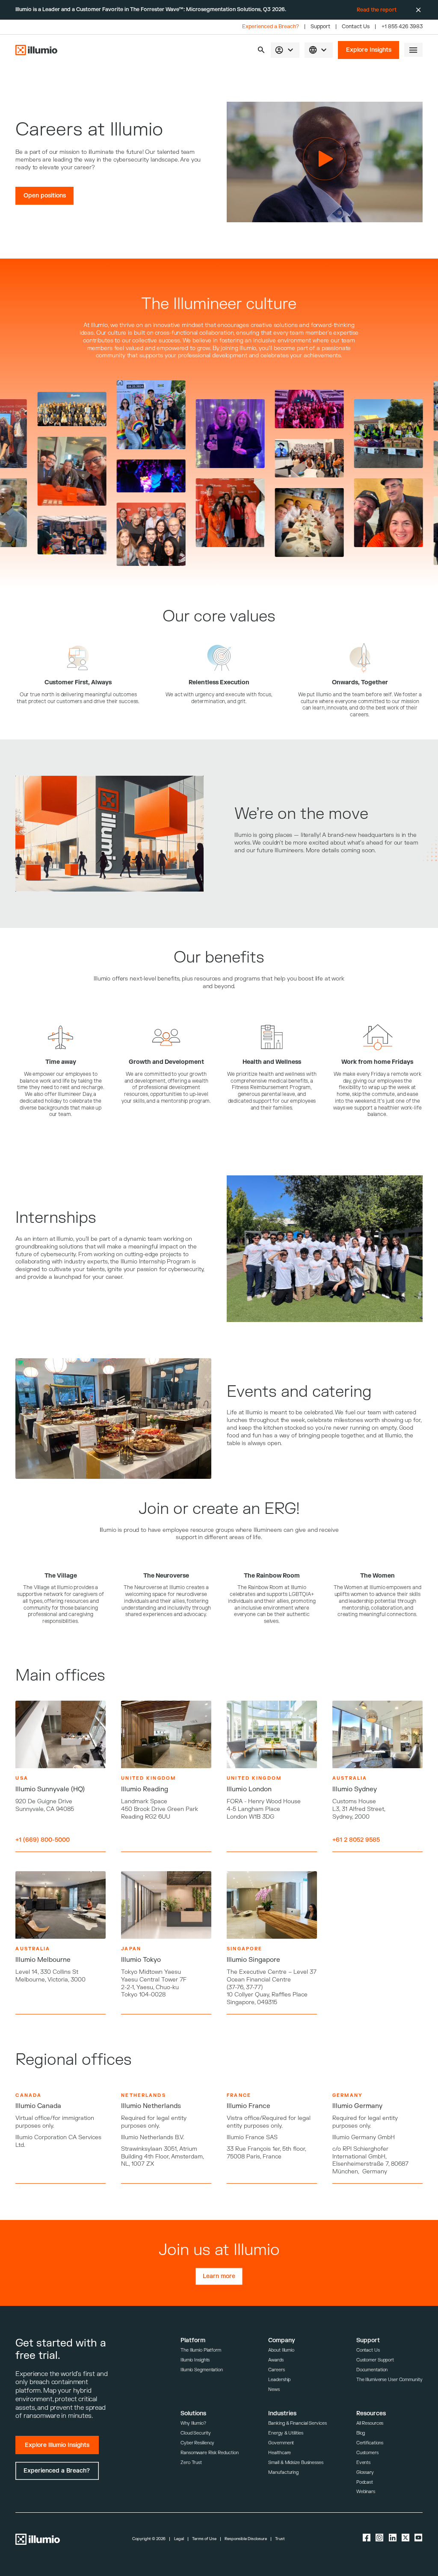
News (274, 2389)
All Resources (370, 2423)
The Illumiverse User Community (389, 2380)
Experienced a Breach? (271, 27)
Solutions (193, 2413)
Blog (361, 2433)
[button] (261, 50)
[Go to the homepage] (36, 50)
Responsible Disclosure (246, 2539)
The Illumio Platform (201, 2350)
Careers (276, 2370)
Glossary (365, 2472)
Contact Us (356, 27)
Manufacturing (283, 2472)
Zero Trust (191, 2463)
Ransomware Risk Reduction (209, 2453)
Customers (367, 2453)
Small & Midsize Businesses (296, 2463)
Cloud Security (196, 2433)
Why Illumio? (193, 2423)
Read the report (377, 10)
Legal (179, 2539)
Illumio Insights (195, 2360)
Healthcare (280, 2453)
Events (363, 2463)
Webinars (366, 2492)
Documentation (372, 2370)
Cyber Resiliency (197, 2443)
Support (320, 27)
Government (281, 2443)
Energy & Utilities (286, 2433)
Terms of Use (204, 2539)
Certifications (370, 2443)
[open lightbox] (113, 415)
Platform (193, 2340)
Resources (371, 2413)
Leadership (279, 2380)
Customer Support (375, 2360)
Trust (280, 2539)
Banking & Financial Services (297, 2423)
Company (282, 2340)
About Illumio (281, 2350)
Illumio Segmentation (202, 2370)
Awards (276, 2360)
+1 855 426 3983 (402, 27)
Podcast (365, 2482)
